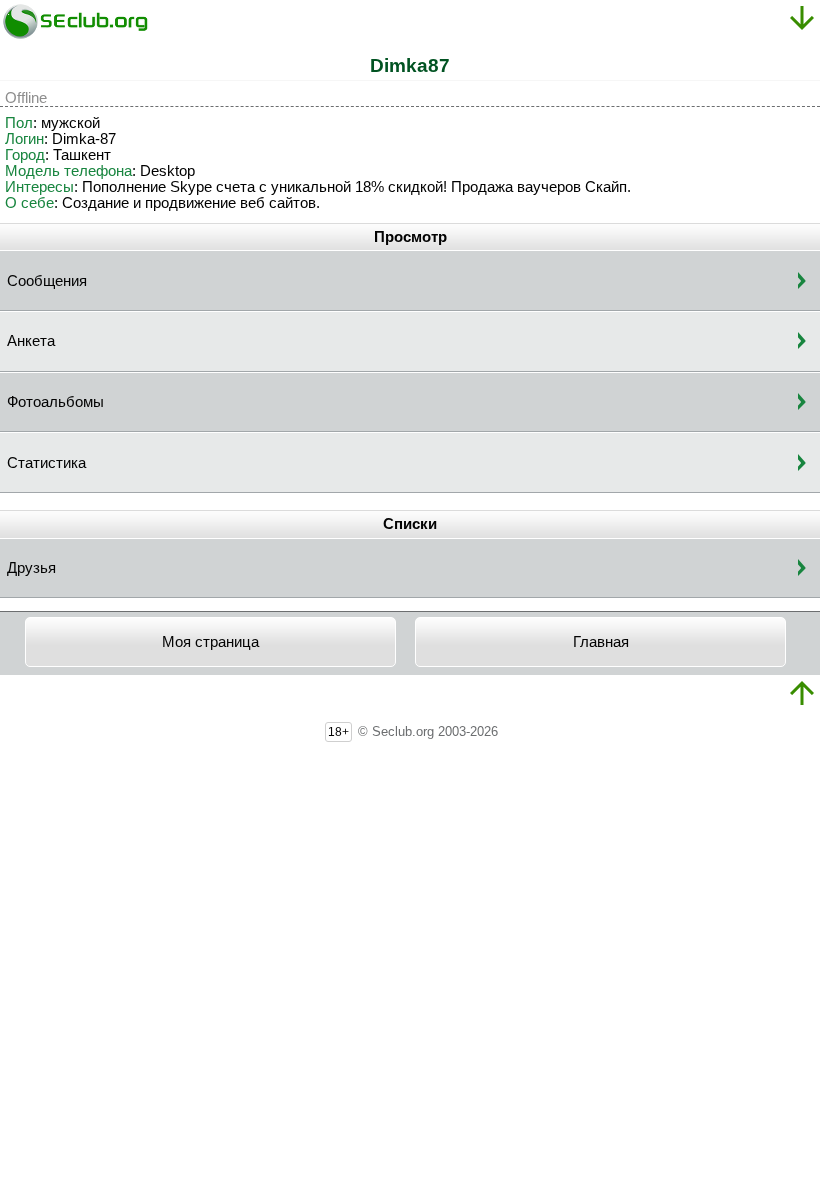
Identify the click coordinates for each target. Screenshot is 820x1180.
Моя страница (210, 642)
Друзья (31, 568)
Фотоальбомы (55, 402)
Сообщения (47, 281)
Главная (601, 642)
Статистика (46, 463)
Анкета (31, 341)
